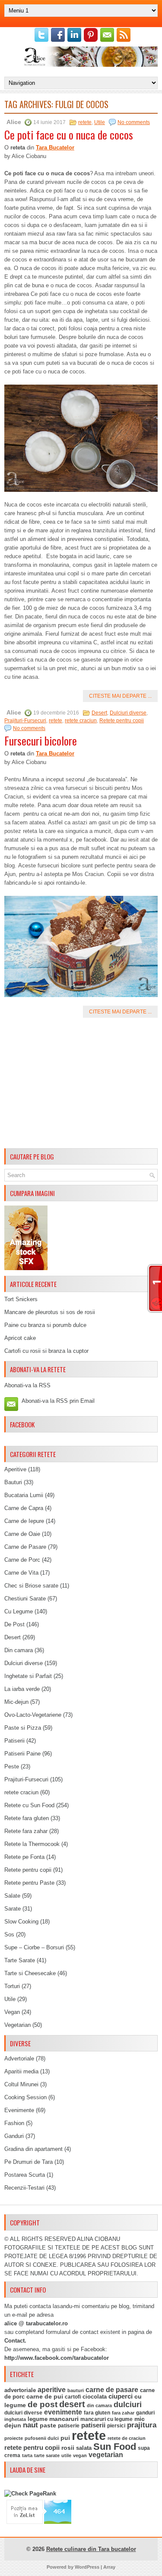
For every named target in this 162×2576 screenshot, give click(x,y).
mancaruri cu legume (106, 2419)
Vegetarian (17, 2025)
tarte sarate (47, 2455)
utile (66, 2455)
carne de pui (45, 2397)
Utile (100, 122)
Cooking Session (25, 2097)
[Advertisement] (81, 1084)
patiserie (69, 2426)
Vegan (12, 2012)
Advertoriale (19, 2059)
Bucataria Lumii (24, 1495)
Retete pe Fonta (24, 1857)
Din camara (19, 1650)
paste (48, 2425)
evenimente (63, 2412)
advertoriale (20, 2390)
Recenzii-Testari (24, 2188)
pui (65, 2438)
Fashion (14, 2123)
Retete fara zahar (26, 1831)
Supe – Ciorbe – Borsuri (34, 1947)
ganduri (145, 2413)
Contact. (15, 2341)
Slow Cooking (21, 1922)
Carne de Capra (24, 1508)
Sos (9, 1934)
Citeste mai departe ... (120, 696)
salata (84, 2448)
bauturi (76, 2390)
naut (30, 2425)
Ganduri (14, 2136)
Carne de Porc (22, 1560)
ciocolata (95, 2397)
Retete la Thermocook (32, 1844)
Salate (12, 1896)
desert (72, 2404)
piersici (116, 2426)
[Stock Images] (26, 1268)
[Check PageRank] (30, 2494)
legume (38, 2419)
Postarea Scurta (25, 2175)
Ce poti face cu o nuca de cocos (69, 135)
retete (85, 122)
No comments (134, 122)
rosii (68, 2448)
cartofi (73, 2397)
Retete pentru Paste (29, 1883)
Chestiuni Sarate (25, 1599)
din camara (99, 2405)
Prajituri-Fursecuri (25, 721)
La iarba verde (22, 1689)
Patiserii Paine (22, 1754)
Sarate (13, 1909)
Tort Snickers (21, 1299)
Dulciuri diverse (128, 713)
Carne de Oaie (22, 1534)
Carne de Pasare (25, 1547)
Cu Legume (19, 1611)
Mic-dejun (16, 1702)
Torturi (12, 1986)
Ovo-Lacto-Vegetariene (33, 1715)
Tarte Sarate (20, 1960)
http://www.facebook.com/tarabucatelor (57, 2358)
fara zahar (123, 2413)
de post (43, 2404)
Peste (12, 1767)
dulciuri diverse (23, 2413)
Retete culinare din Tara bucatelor (91, 2549)
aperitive (52, 2390)
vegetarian (106, 2455)
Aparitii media (21, 2071)
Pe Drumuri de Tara (29, 2162)
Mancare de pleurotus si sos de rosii (50, 1312)
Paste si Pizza (23, 1728)
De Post (14, 1624)
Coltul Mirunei (21, 2084)
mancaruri (64, 2419)
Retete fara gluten (27, 1818)
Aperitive (15, 1469)
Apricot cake (20, 1338)
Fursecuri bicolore (41, 741)
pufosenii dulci (42, 2438)
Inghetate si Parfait (28, 1676)
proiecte (14, 2438)
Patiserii (14, 1741)
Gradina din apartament (33, 2149)
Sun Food (115, 2447)
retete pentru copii (32, 2448)
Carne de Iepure (24, 1521)
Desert (99, 713)
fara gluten (97, 2413)
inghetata (15, 2419)
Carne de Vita (21, 1573)
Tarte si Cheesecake (30, 1973)
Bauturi (13, 1482)
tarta (27, 2455)
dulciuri (128, 2404)
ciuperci (121, 2396)
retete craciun (81, 721)
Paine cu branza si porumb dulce (45, 1325)
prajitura (142, 2425)
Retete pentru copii (122, 721)
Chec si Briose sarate (31, 1586)
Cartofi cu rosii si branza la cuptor (46, 1351)
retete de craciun (127, 2438)
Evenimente (19, 2110)
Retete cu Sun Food (29, 1805)
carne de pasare (112, 2390)
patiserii (93, 2425)
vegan (80, 2455)
